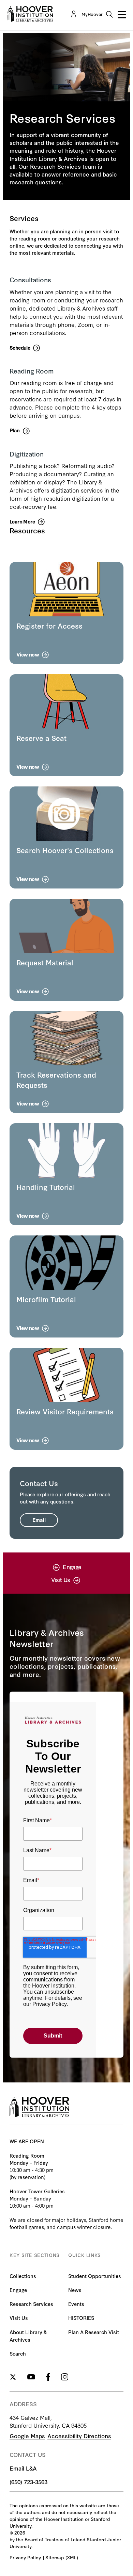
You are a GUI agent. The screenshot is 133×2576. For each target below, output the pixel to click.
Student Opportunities (95, 2276)
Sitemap (55, 2557)
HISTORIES (81, 2318)
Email (39, 1520)
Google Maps (27, 2436)
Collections (23, 2276)
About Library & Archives (28, 2336)
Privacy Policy (25, 2557)
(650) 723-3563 (28, 2482)
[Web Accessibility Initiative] (30, 14)
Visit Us (19, 2318)
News (75, 2290)
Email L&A (23, 2468)
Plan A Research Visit (94, 2332)
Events (76, 2304)
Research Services (31, 2304)
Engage (18, 2290)
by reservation (27, 2177)
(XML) (72, 2557)
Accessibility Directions (79, 2436)
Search (18, 2353)
